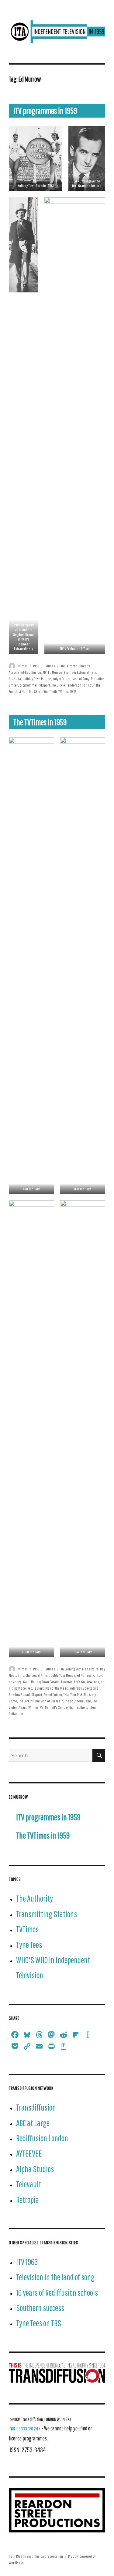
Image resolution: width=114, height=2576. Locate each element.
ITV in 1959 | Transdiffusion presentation (36, 2556)
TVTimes (22, 666)
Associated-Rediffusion (25, 672)
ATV (45, 672)
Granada (15, 679)
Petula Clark (36, 1688)
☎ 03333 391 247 (25, 2429)
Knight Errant (61, 679)
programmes (29, 685)
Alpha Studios (35, 2169)
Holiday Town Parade (37, 679)
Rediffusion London (42, 2138)
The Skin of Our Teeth (43, 692)
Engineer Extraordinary (80, 672)
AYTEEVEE (29, 2153)
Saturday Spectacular (85, 1688)
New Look (93, 1682)
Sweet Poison (53, 1695)
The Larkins (26, 1701)
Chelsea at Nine (36, 1675)
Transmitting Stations (47, 1914)
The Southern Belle (78, 1701)
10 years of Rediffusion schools (57, 2293)
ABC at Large (33, 2123)
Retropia (28, 2200)
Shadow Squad (19, 1695)
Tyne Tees (29, 1945)
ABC (63, 666)
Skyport (45, 685)
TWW (73, 692)
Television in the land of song (55, 2277)
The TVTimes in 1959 (40, 722)
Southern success (40, 2308)
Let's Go (79, 1682)
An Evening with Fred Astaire (79, 1669)
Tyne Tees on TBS (39, 2323)
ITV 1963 (27, 2262)
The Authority (35, 1898)
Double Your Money (62, 1675)
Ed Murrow (55, 672)
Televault (29, 2184)
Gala (26, 1682)
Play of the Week (57, 1688)
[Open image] (36, 159)
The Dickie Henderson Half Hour (73, 685)
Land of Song (81, 679)
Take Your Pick (73, 1695)
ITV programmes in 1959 (45, 111)
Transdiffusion (36, 2107)
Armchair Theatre (79, 666)
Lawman (67, 1682)
